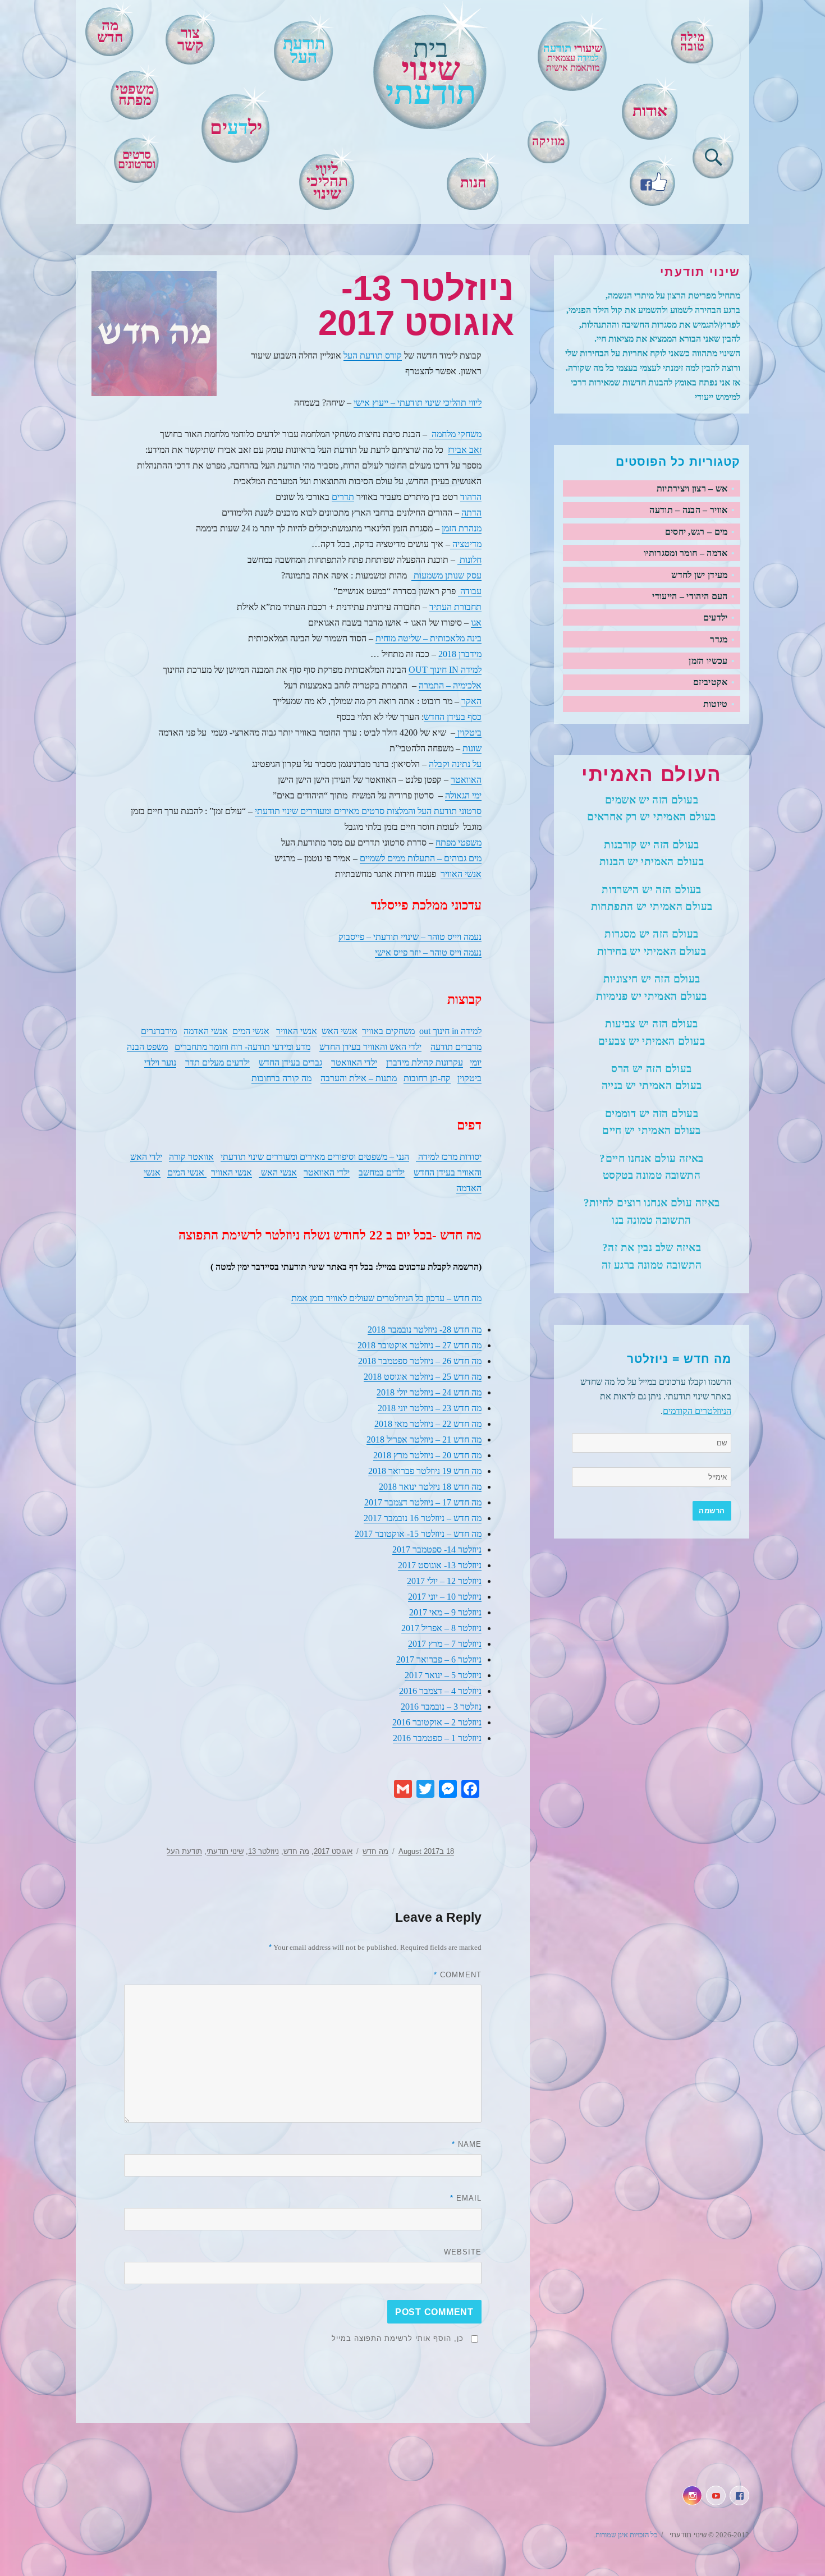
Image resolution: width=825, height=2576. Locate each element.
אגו (476, 623)
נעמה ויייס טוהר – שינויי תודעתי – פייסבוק (410, 937)
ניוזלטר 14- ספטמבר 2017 (437, 1549)
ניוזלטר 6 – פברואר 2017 (439, 1659)
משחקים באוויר (388, 1031)
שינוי (431, 72)
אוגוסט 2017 (333, 1851)
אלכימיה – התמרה (450, 685)
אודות (650, 111)
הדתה (471, 513)
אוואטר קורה (191, 1157)
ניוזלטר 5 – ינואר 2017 (443, 1675)
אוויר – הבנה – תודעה (688, 510)
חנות (473, 183)
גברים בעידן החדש (290, 1062)
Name (467, 2144)
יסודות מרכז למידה (449, 1157)
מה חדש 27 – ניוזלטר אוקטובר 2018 (420, 1345)
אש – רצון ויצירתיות (692, 488)
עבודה (470, 591)
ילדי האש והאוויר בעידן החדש (370, 1047)
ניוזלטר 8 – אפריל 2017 (441, 1628)
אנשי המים (251, 1031)
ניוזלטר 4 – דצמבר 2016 (440, 1691)
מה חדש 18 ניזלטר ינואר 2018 (430, 1487)
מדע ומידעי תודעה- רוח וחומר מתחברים (242, 1047)
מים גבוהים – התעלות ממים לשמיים (421, 858)
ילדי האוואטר (354, 1062)
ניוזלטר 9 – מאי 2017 (445, 1612)
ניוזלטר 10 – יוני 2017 (445, 1597)
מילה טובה (693, 42)
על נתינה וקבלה (455, 764)
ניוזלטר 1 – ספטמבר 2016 (437, 1738)
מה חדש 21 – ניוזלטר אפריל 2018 (424, 1439)
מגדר (719, 639)
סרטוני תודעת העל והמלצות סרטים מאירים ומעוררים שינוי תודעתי (368, 811)
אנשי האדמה (206, 1031)
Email (466, 2198)
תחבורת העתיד (455, 607)
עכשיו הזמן (708, 661)
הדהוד (471, 497)
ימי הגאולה (463, 795)
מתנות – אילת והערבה (359, 1078)
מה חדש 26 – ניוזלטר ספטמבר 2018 (420, 1361)
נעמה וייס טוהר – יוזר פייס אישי (428, 952)
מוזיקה (549, 141)
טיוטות (716, 704)
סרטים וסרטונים (136, 160)
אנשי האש (340, 1031)
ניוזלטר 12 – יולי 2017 (444, 1581)
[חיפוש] (714, 155)
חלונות (469, 560)
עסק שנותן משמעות (446, 575)
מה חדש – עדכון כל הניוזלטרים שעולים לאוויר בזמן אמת (386, 1298)
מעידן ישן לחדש (699, 575)
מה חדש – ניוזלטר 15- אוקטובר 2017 (418, 1534)
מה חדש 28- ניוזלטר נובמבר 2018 (425, 1330)
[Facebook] (653, 180)
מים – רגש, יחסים (696, 532)
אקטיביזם (711, 682)
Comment (458, 1975)
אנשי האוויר (461, 874)
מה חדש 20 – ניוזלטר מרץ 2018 (427, 1455)
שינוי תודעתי (225, 1851)
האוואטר (466, 780)
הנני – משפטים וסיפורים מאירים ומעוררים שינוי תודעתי (315, 1157)
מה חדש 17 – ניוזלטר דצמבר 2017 (423, 1502)
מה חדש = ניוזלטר (679, 1359)
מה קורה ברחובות (281, 1078)
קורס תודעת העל (373, 355)
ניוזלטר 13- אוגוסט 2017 (440, 1565)
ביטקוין (468, 733)
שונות (472, 748)
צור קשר (190, 39)
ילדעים (716, 617)
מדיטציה (466, 544)
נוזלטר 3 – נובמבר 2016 (441, 1707)
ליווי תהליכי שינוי (327, 181)
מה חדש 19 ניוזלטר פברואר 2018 (425, 1471)
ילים (236, 127)
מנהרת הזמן (462, 528)
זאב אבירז (465, 450)
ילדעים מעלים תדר (217, 1062)
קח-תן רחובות (427, 1078)
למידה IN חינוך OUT (445, 670)
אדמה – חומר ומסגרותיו (686, 553)
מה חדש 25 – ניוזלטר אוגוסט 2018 (423, 1377)
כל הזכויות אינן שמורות (626, 2535)
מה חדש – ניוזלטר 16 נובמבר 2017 (423, 1518)
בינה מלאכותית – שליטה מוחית (428, 638)
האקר (471, 701)
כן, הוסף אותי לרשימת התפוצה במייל (398, 2338)
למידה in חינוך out (450, 1031)
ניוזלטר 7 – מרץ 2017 (445, 1644)
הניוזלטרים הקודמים (697, 1411)
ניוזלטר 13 (263, 1851)
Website (463, 2252)
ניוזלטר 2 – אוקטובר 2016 (437, 1722)
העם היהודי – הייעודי (690, 596)
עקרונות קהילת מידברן (425, 1062)
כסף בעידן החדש (453, 717)
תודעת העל (184, 1851)
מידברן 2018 (460, 654)
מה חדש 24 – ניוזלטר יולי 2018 (429, 1392)
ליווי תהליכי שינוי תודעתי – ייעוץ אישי (418, 403)
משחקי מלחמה (455, 434)
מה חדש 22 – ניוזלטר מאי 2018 (428, 1424)
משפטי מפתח (135, 95)
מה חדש (110, 31)
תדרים (343, 497)
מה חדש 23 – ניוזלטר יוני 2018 (430, 1408)
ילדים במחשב (382, 1172)
